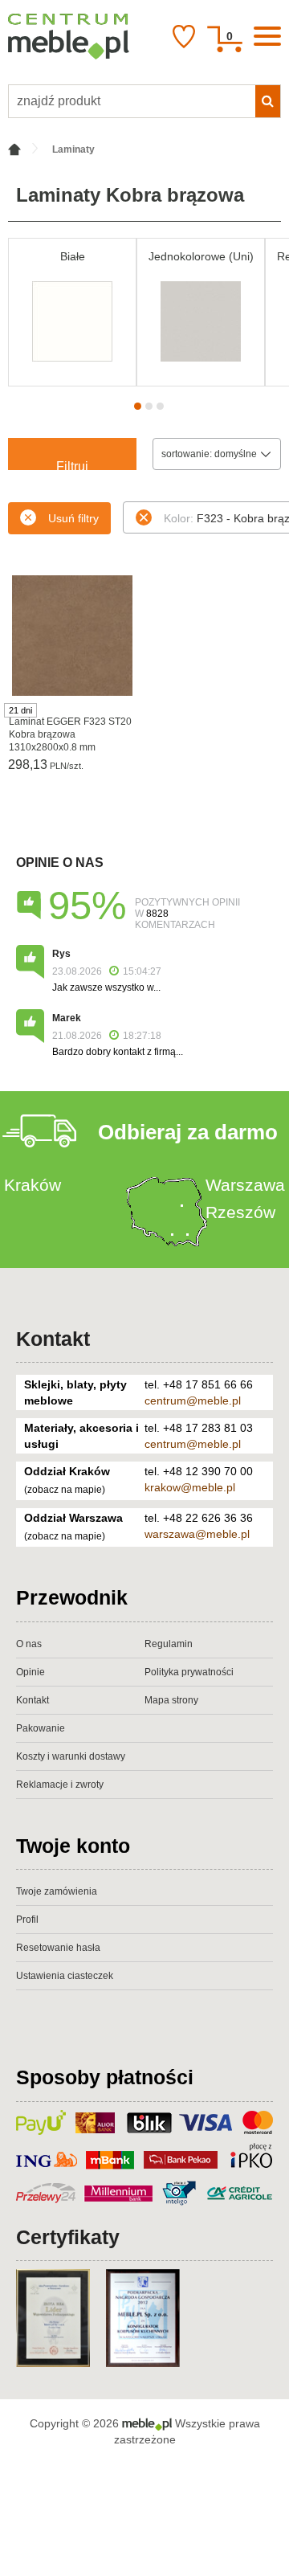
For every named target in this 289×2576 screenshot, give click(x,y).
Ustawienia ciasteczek (65, 1976)
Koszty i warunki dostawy (71, 1756)
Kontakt (53, 1339)
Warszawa (245, 1185)
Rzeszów (240, 1212)
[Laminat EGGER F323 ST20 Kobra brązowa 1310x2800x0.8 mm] (72, 636)
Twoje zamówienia (57, 1891)
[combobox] (217, 454)
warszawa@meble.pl (197, 1534)
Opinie (31, 1672)
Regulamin (169, 1644)
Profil (27, 1920)
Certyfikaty (68, 2237)
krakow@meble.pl (190, 1487)
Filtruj (72, 465)
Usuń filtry (73, 518)
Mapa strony (171, 1700)
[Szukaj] (268, 101)
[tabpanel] (72, 312)
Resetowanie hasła (58, 1948)
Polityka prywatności (189, 1672)
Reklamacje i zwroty (60, 1785)
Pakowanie (41, 1728)
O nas (29, 1644)
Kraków (33, 1185)
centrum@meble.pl (193, 1400)
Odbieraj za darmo (188, 1132)
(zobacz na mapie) (65, 1490)
